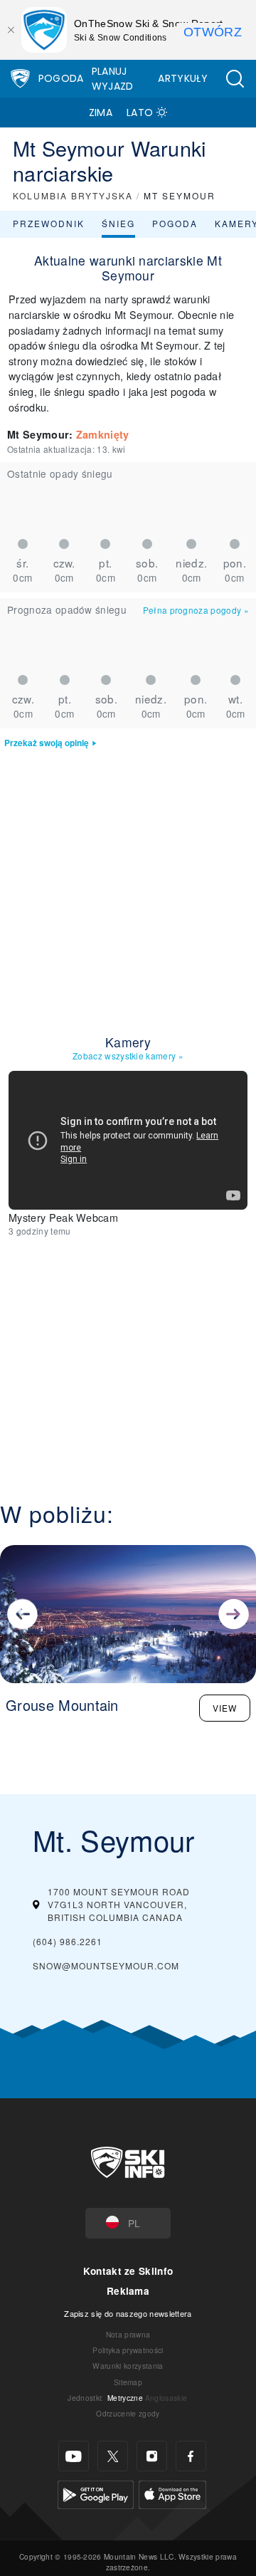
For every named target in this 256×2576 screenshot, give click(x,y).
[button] (235, 79)
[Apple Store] (172, 2493)
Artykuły (183, 78)
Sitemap (128, 2382)
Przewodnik (49, 223)
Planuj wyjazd (113, 79)
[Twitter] (113, 2456)
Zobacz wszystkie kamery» (128, 1056)
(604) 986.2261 (68, 1941)
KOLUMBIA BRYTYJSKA (73, 195)
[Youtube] (74, 2456)
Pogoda (61, 78)
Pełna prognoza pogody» (196, 610)
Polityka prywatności (128, 2350)
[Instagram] (152, 2456)
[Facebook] (191, 2456)
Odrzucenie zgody (128, 2413)
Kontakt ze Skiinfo (128, 2271)
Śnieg (118, 223)
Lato (140, 112)
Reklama (128, 2291)
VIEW (225, 1708)
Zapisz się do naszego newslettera (128, 2313)
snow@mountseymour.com (106, 1965)
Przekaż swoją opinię (47, 743)
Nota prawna (128, 2334)
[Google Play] (96, 2493)
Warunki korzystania (128, 2366)
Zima (101, 112)
